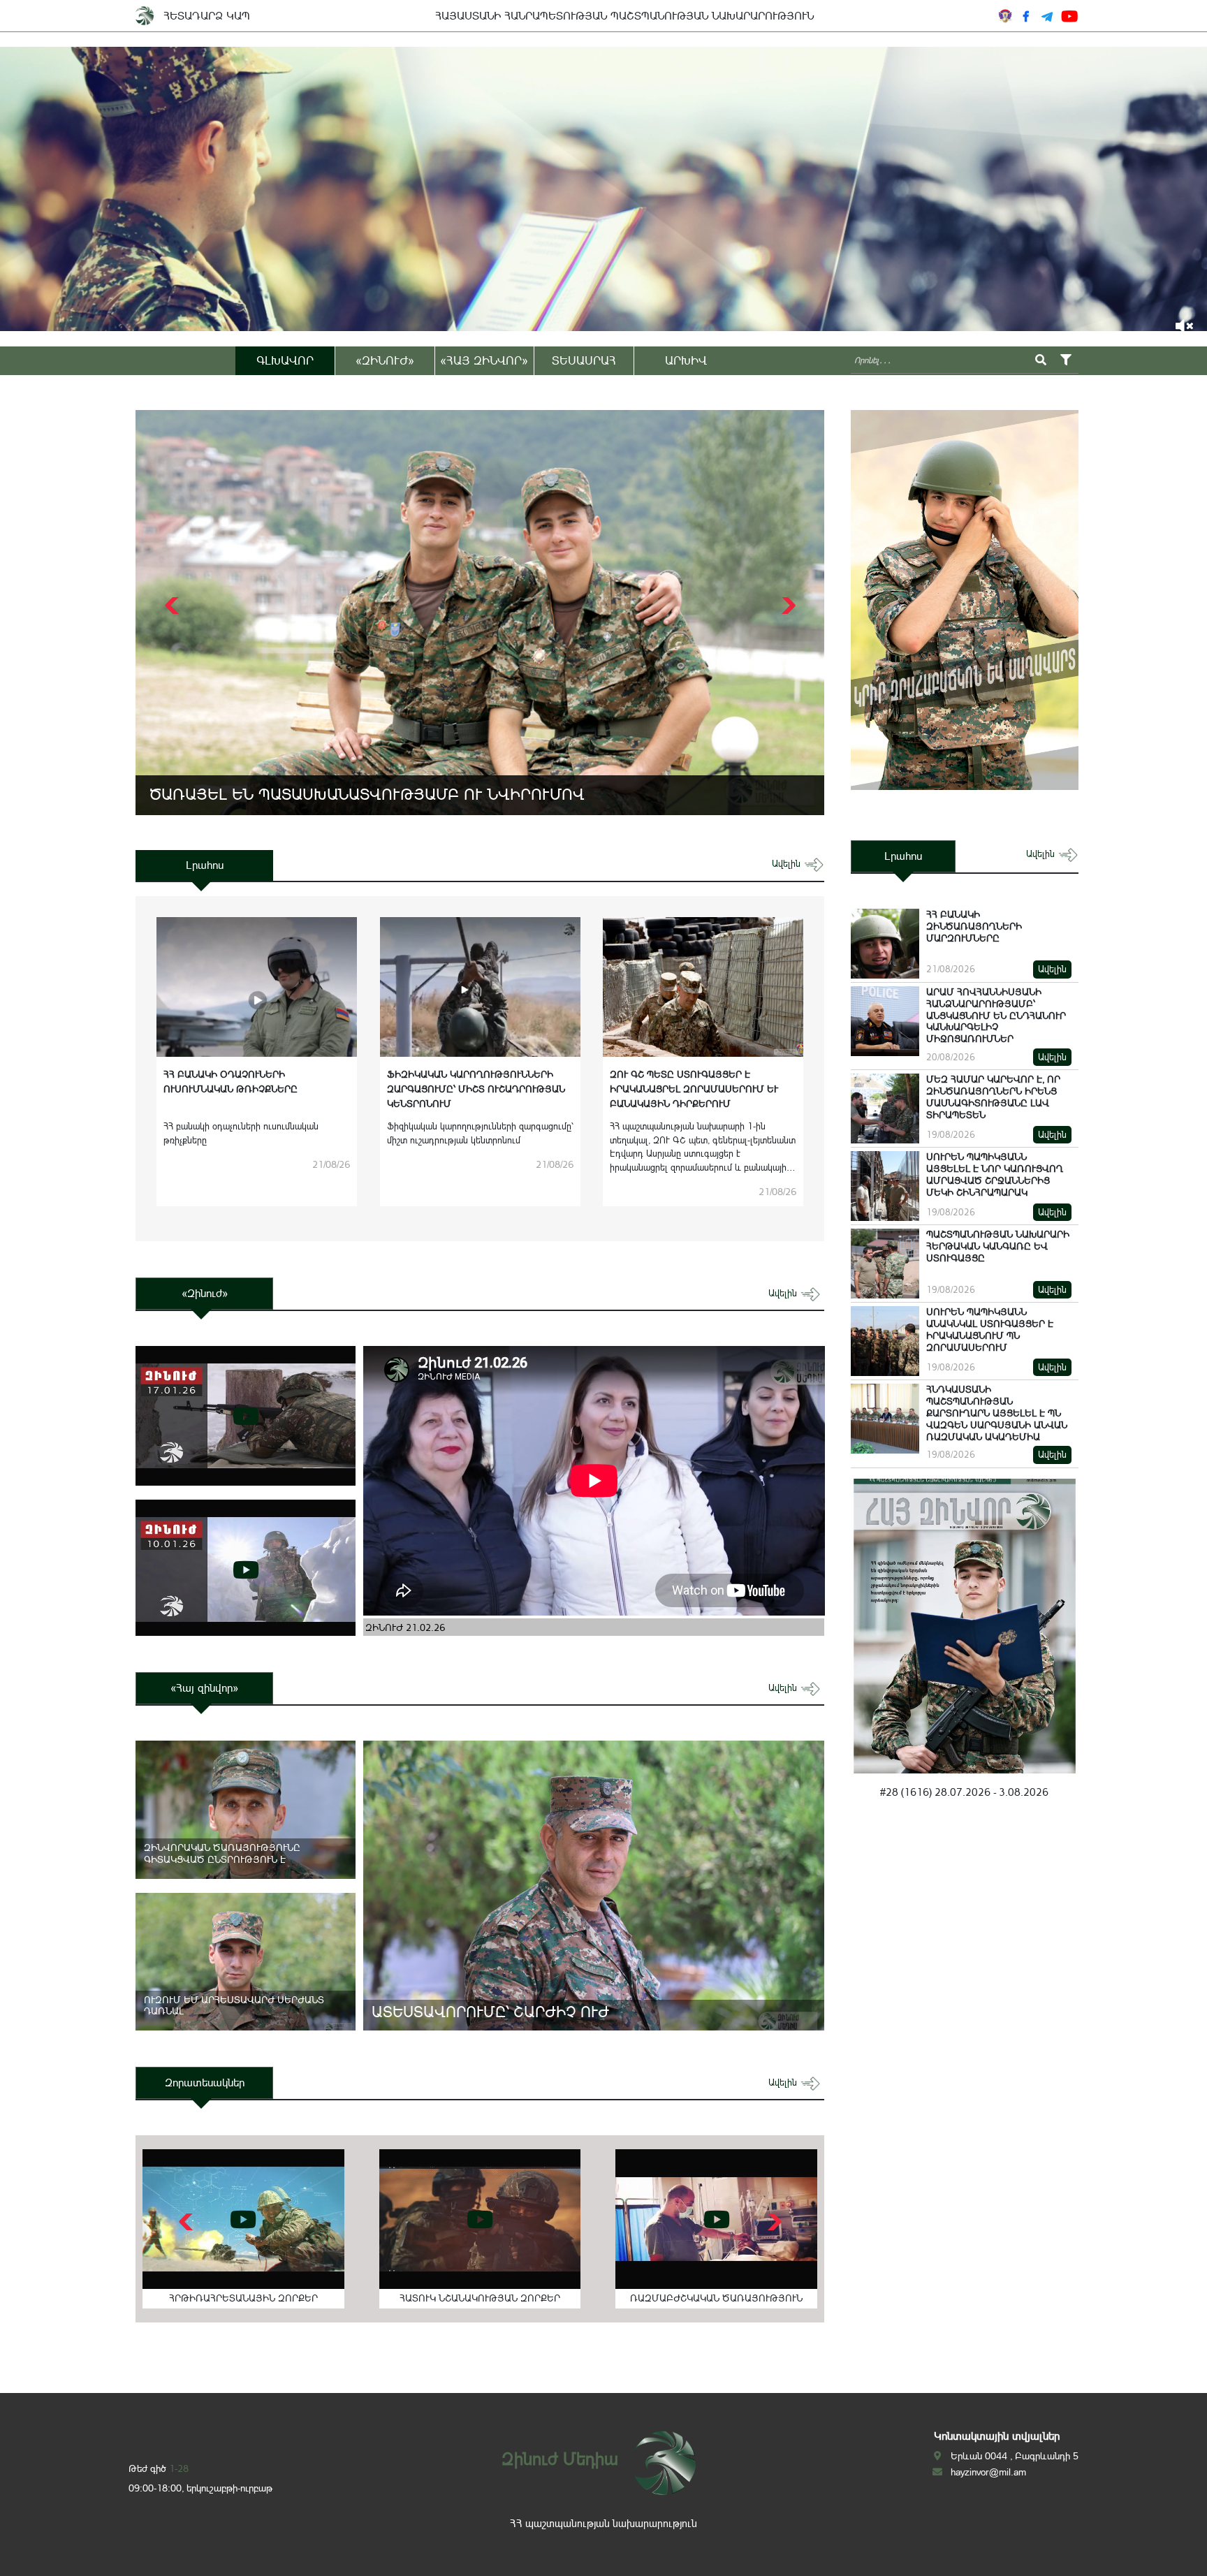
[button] (787, 606)
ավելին (788, 864)
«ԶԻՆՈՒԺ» (385, 360)
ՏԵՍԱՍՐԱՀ (584, 360)
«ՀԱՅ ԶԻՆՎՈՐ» (484, 360)
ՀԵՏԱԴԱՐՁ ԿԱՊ (207, 16)
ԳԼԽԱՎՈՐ (285, 360)
